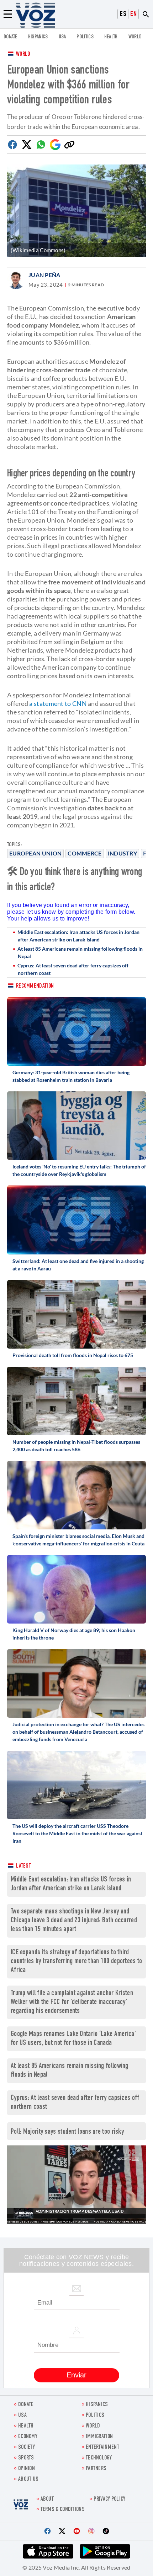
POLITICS (85, 37)
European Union (35, 853)
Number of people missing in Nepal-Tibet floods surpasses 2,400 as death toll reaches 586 (76, 1446)
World (23, 55)
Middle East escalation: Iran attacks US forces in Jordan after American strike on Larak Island (78, 936)
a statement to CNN (58, 703)
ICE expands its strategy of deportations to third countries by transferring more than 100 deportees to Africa (76, 1962)
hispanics (38, 37)
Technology (99, 2458)
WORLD (135, 37)
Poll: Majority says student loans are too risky (67, 2132)
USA (62, 37)
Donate (10, 37)
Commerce (85, 853)
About (47, 2499)
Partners (96, 2469)
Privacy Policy (109, 2499)
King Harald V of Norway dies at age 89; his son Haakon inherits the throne (74, 1634)
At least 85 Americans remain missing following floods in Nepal (80, 952)
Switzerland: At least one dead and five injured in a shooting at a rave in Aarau (78, 1265)
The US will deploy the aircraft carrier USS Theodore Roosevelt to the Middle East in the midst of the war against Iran (77, 1833)
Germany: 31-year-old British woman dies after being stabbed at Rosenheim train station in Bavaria (71, 1076)
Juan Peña (44, 275)
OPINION (27, 2469)
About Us (28, 2480)
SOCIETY (27, 2448)
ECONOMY (28, 2437)
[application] (76, 2184)
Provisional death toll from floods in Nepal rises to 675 (73, 1355)
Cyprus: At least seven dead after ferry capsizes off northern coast (73, 969)
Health (111, 37)
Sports (26, 2458)
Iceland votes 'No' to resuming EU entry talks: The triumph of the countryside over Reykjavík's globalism (79, 1170)
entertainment (102, 2448)
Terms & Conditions (63, 2510)
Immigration (99, 2437)
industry (122, 853)
